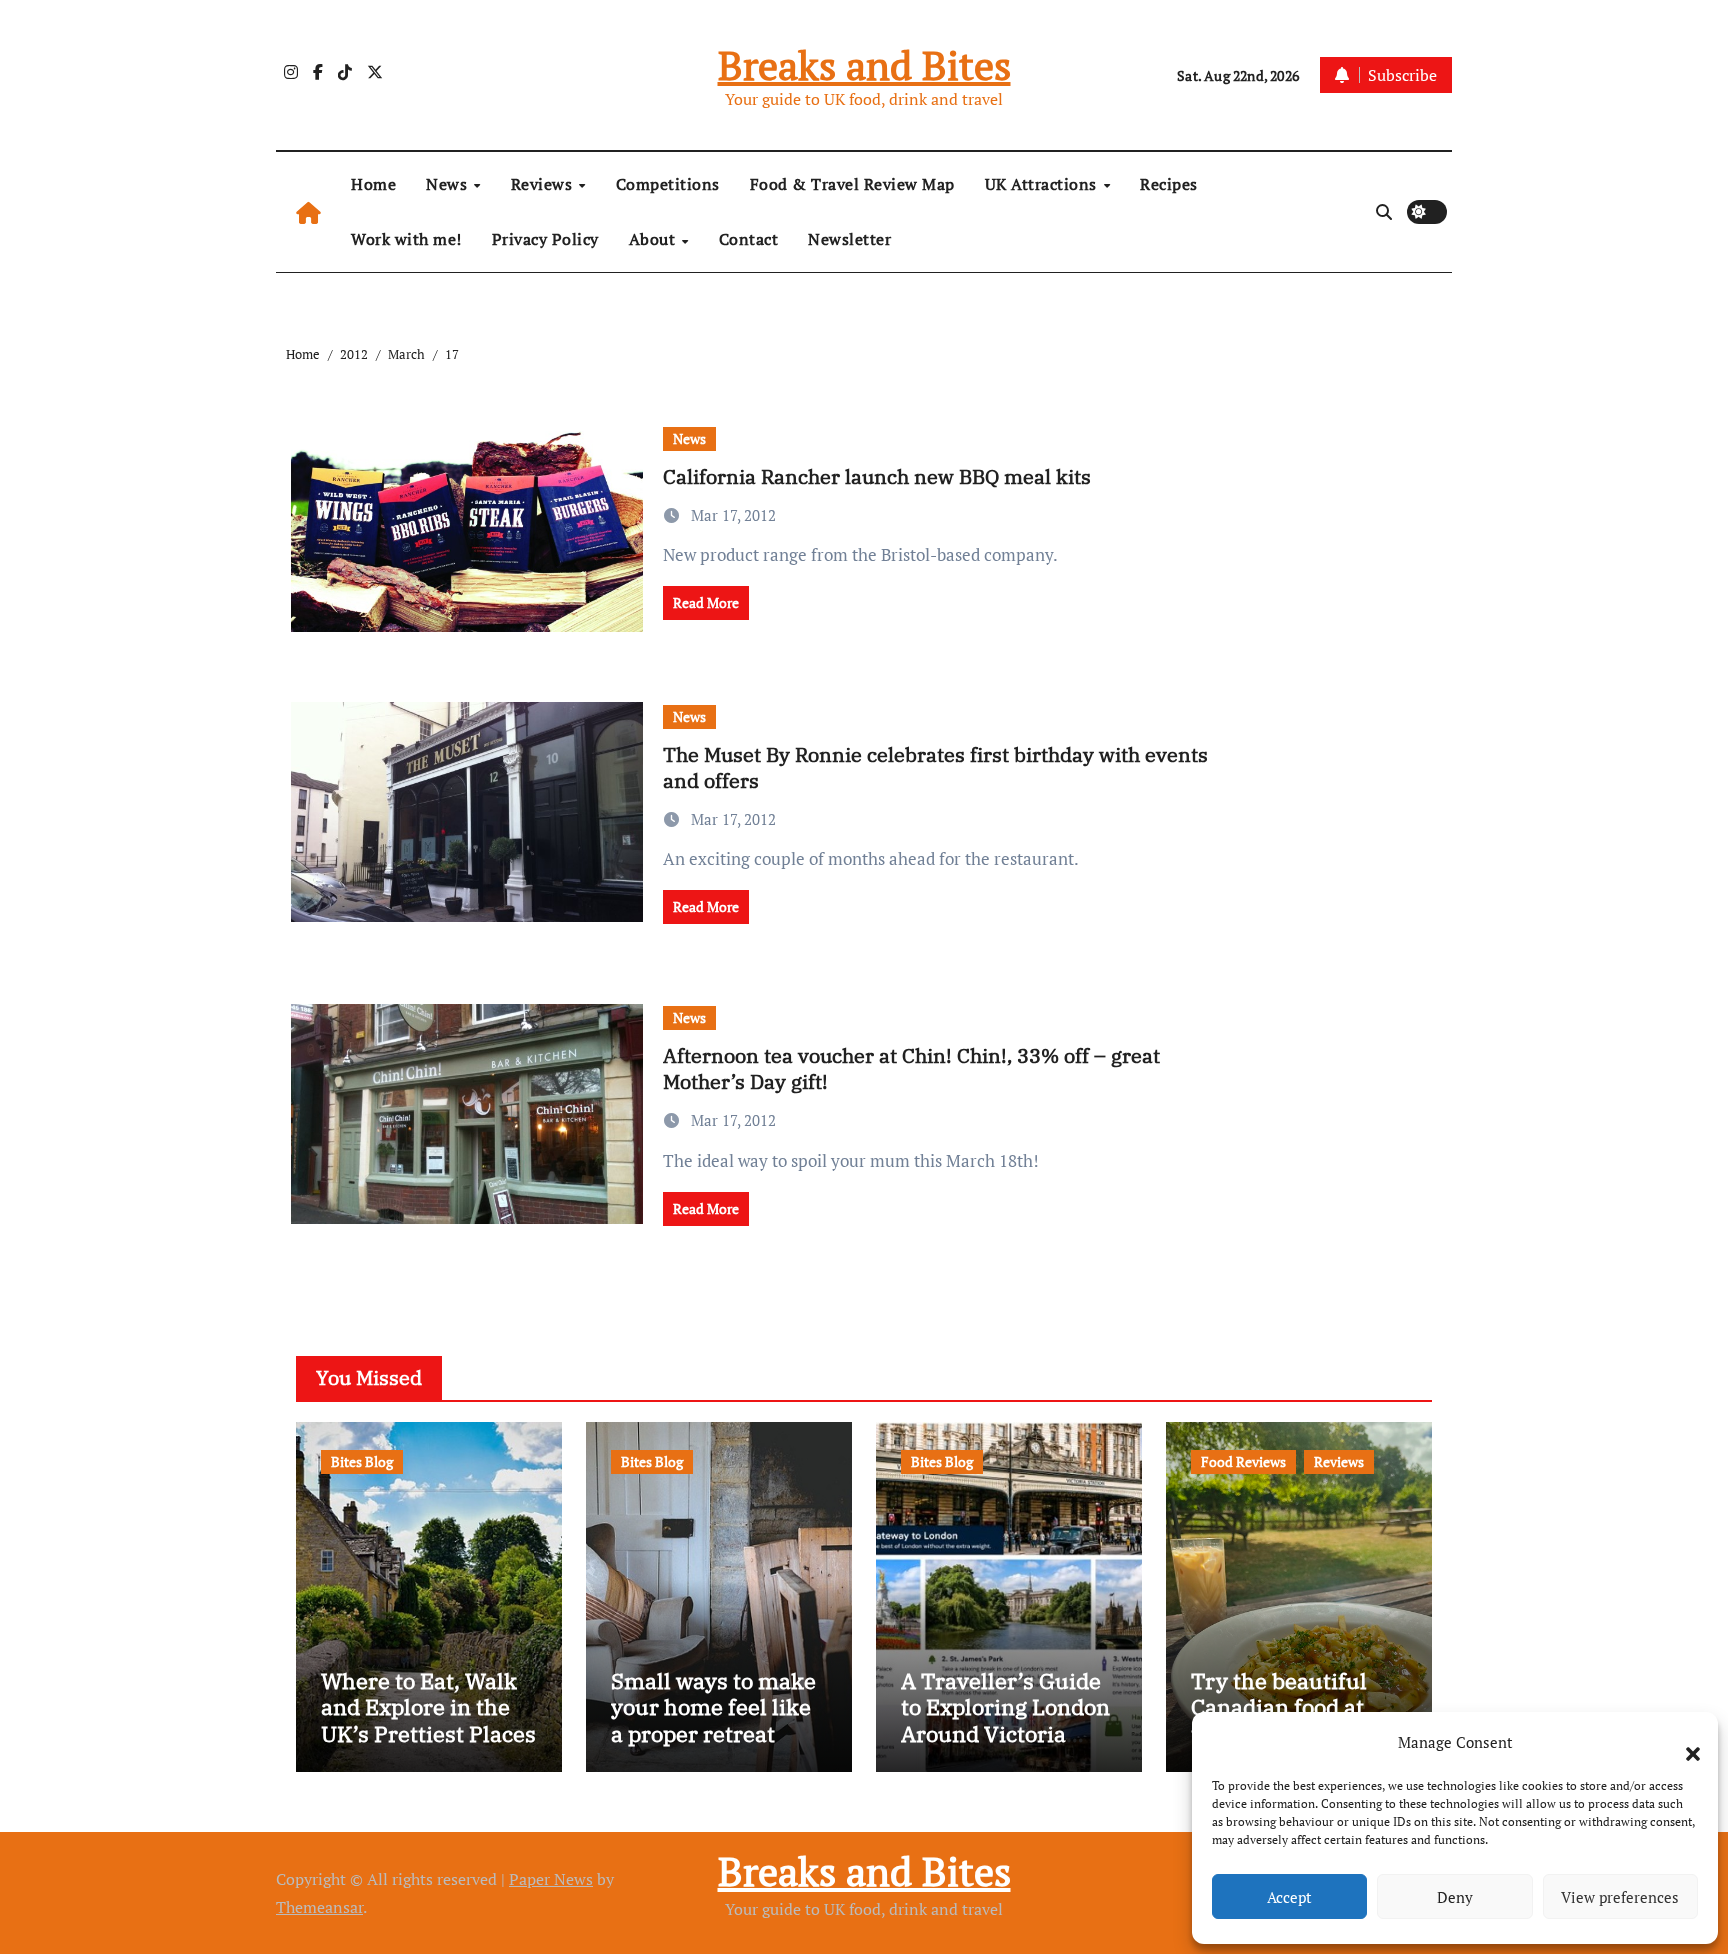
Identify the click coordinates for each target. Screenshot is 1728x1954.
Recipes (1169, 184)
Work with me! (406, 239)
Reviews (544, 184)
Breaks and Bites (864, 64)
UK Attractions (1043, 184)
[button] (1683, 1742)
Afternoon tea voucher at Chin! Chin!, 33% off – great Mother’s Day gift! (911, 1068)
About (654, 239)
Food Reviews (1243, 1461)
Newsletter (849, 239)
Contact (749, 239)
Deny (1455, 1897)
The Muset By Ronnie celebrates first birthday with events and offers (935, 767)
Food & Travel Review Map (852, 184)
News (449, 184)
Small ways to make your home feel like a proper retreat (713, 1707)
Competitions (668, 184)
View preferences (1620, 1897)
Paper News (551, 1879)
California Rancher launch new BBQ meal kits (877, 476)
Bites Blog (362, 1461)
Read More (706, 602)
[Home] (308, 212)
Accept (1289, 1897)
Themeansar (319, 1907)
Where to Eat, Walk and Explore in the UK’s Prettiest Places (428, 1707)
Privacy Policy (545, 239)
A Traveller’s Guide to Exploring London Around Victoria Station (1005, 1720)
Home (373, 184)
